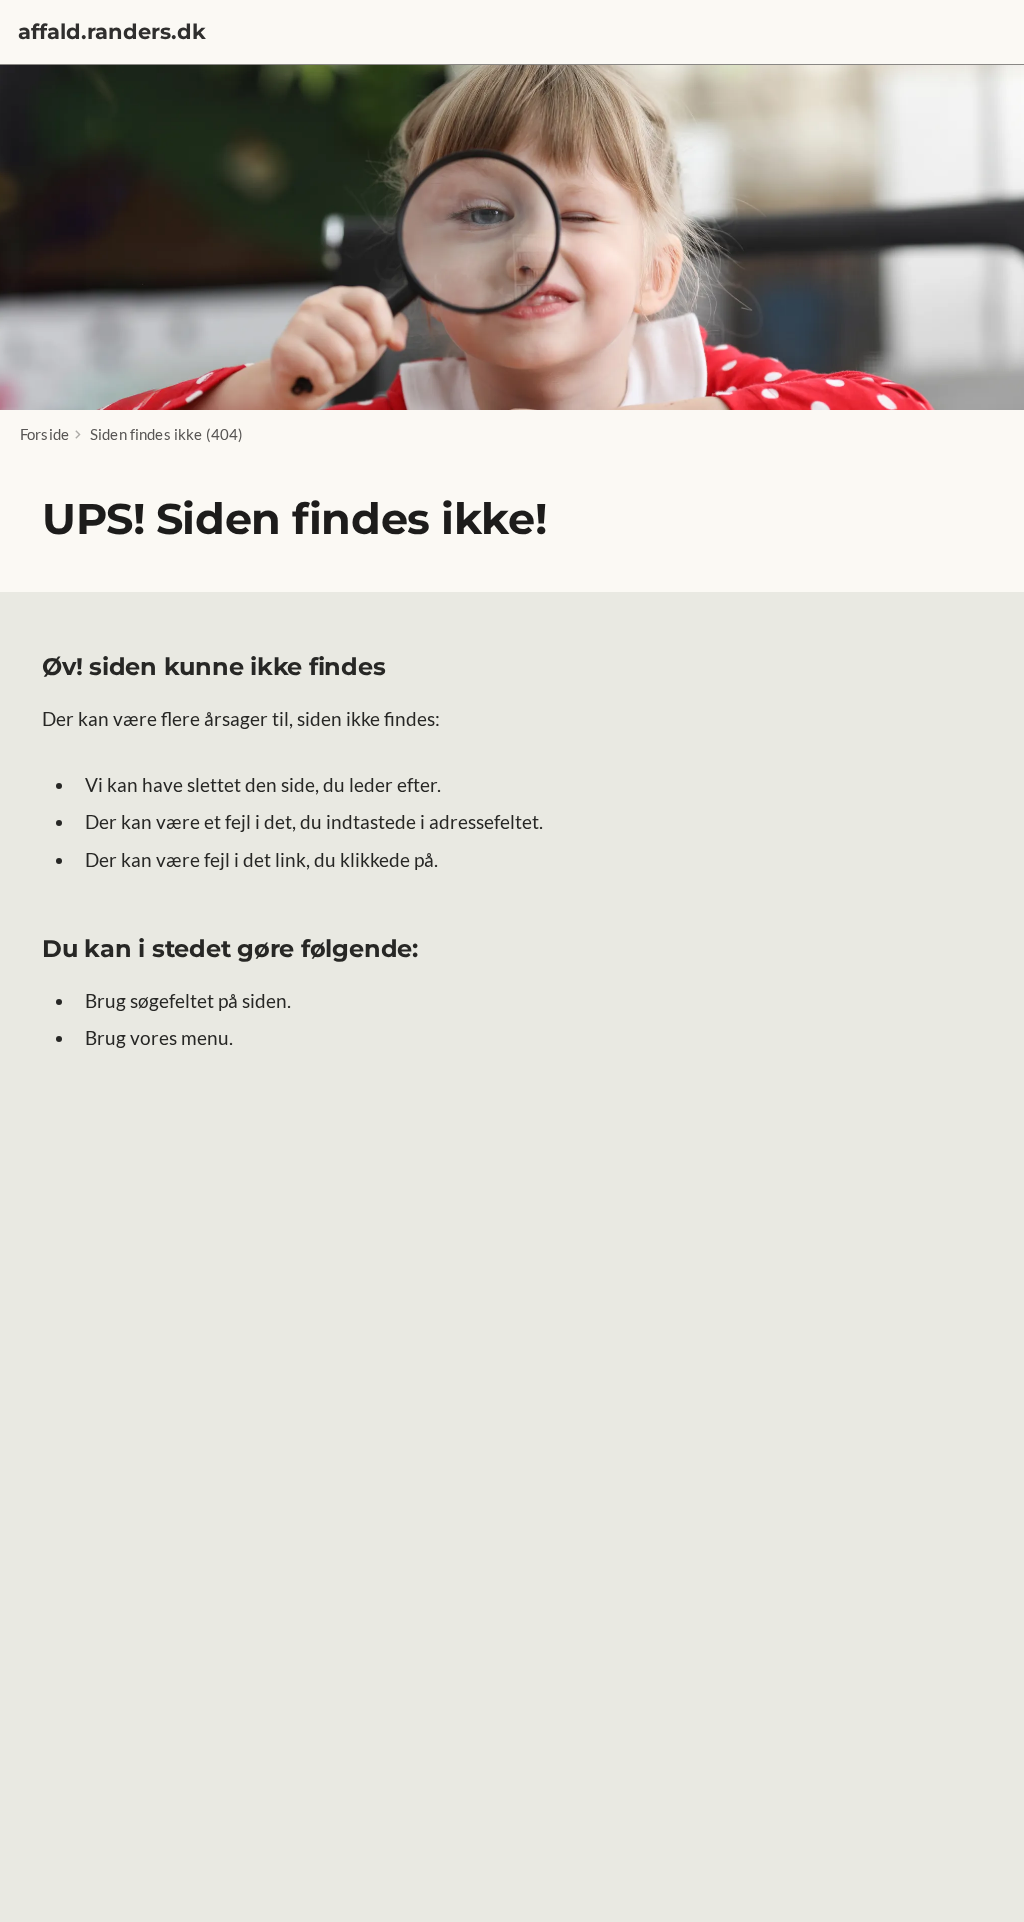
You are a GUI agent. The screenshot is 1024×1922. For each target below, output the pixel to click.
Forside (44, 434)
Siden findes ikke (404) (166, 434)
